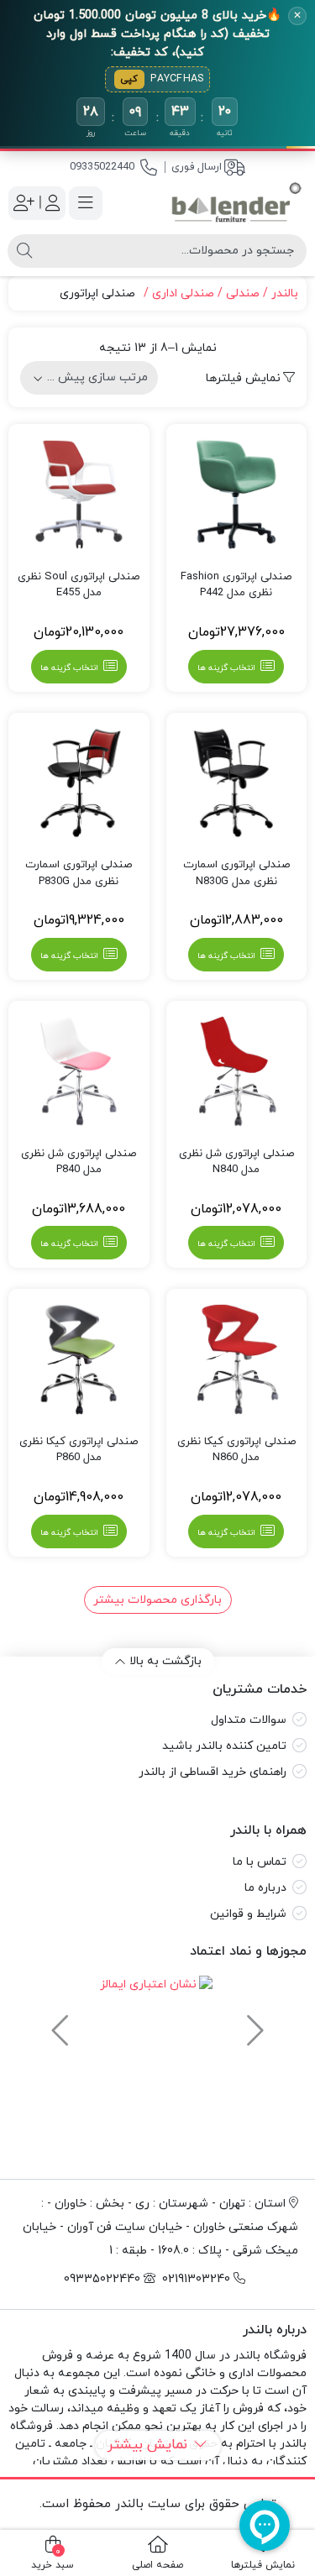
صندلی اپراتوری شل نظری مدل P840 (79, 1162)
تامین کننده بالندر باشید (224, 1746)
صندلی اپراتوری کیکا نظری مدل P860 (79, 1450)
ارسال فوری (197, 167)
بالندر (285, 293)
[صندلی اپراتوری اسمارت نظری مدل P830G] (79, 783)
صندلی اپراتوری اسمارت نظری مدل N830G (236, 873)
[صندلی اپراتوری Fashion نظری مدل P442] (237, 495)
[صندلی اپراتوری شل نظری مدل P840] (79, 1071)
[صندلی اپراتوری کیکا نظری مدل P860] (79, 1359)
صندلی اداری (183, 293)
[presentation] (253, 2023)
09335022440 (102, 167)
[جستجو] (24, 251)
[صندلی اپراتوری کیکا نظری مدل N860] (237, 1359)
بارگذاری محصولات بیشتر (157, 1600)
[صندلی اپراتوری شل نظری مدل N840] (237, 1071)
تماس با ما (260, 1862)
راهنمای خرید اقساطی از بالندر (213, 1772)
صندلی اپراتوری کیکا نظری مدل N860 (236, 1450)
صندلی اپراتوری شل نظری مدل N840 (236, 1162)
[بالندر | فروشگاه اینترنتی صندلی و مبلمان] (237, 203)
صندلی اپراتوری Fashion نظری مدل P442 (236, 585)
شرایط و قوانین (248, 1914)
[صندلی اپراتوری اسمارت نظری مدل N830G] (237, 783)
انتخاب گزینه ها (226, 668)
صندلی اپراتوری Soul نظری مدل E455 (79, 585)
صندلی (243, 293)
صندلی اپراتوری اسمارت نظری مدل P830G (79, 873)
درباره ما (265, 1888)
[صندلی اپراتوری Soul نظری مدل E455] (79, 495)
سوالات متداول (249, 1720)
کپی (129, 79)
